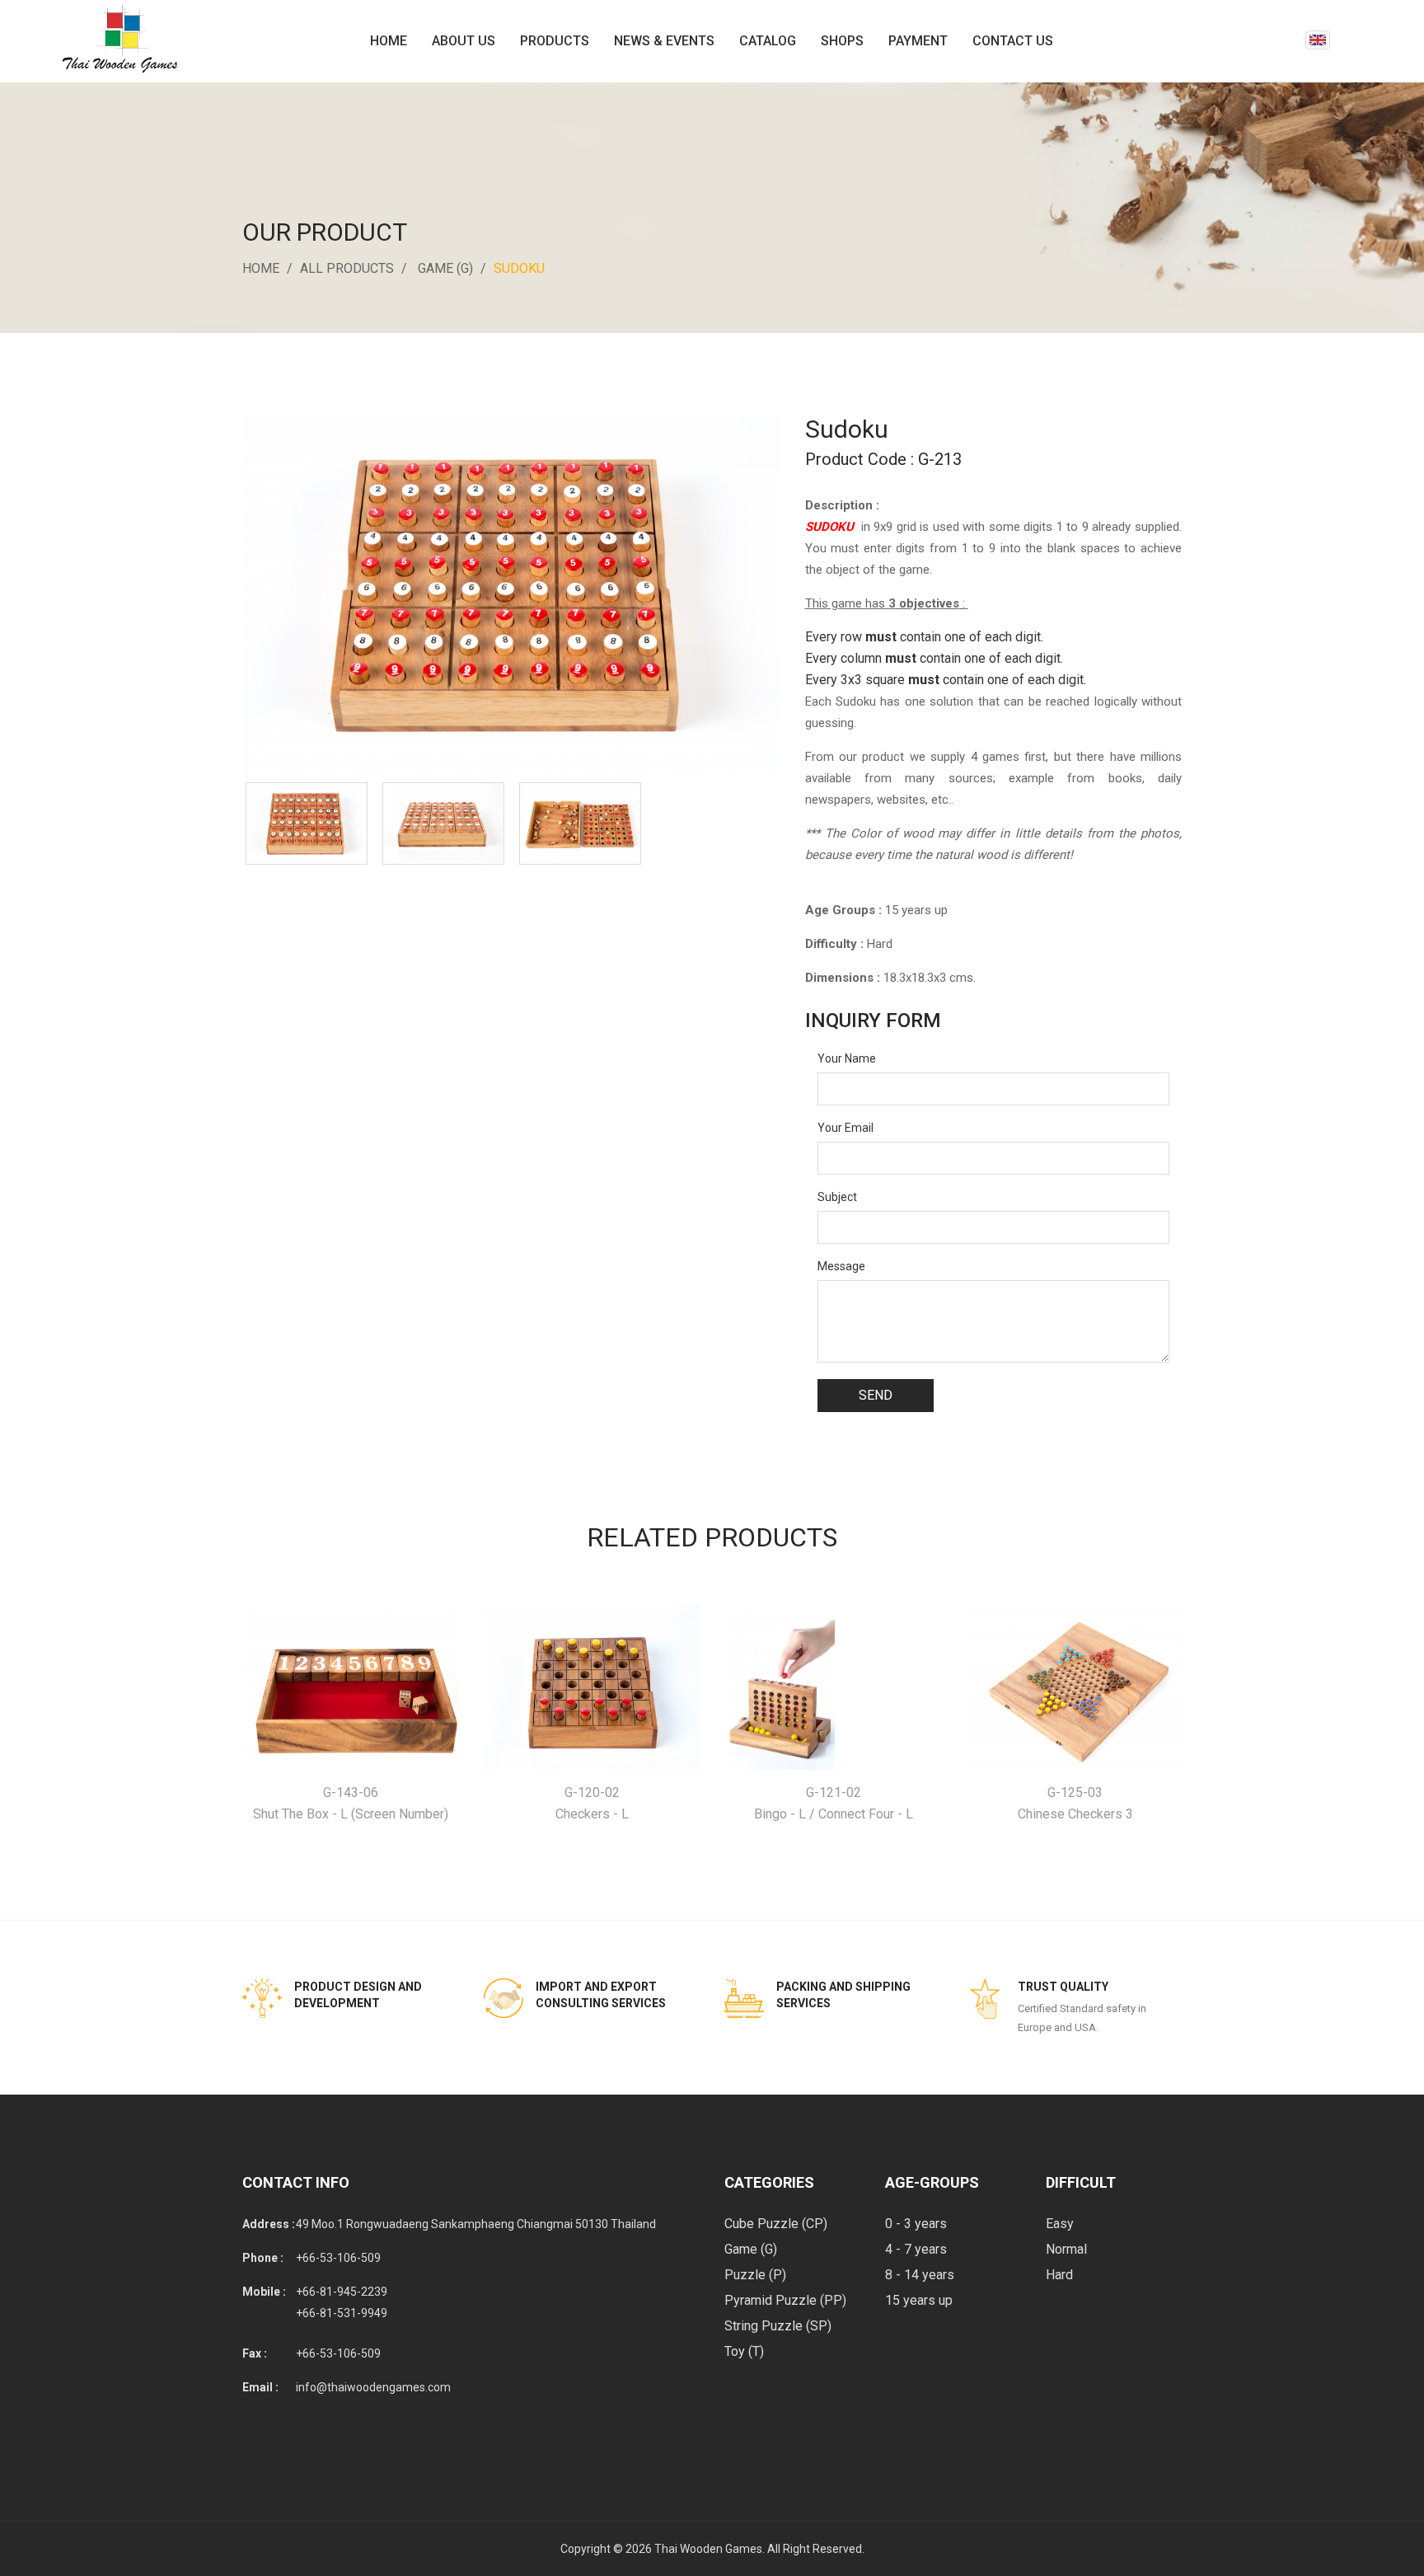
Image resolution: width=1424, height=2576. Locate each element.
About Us (464, 41)
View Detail (351, 1688)
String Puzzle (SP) (778, 2326)
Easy (1060, 2224)
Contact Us (1013, 41)
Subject (837, 1197)
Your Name (847, 1058)
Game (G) (445, 268)
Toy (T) (744, 2351)
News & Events (664, 41)
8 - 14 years (920, 2275)
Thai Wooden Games (708, 2549)
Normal (1066, 2249)
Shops (842, 41)
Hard (1059, 2275)
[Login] (1289, 41)
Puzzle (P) (755, 2275)
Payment (918, 41)
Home (389, 41)
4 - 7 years (916, 2249)
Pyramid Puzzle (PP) (785, 2300)
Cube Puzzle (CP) (776, 2224)
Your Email (845, 1128)
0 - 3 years (916, 2224)
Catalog (768, 41)
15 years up (919, 2300)
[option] (307, 823)
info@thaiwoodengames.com (373, 2387)
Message (841, 1266)
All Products (347, 268)
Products (555, 41)
